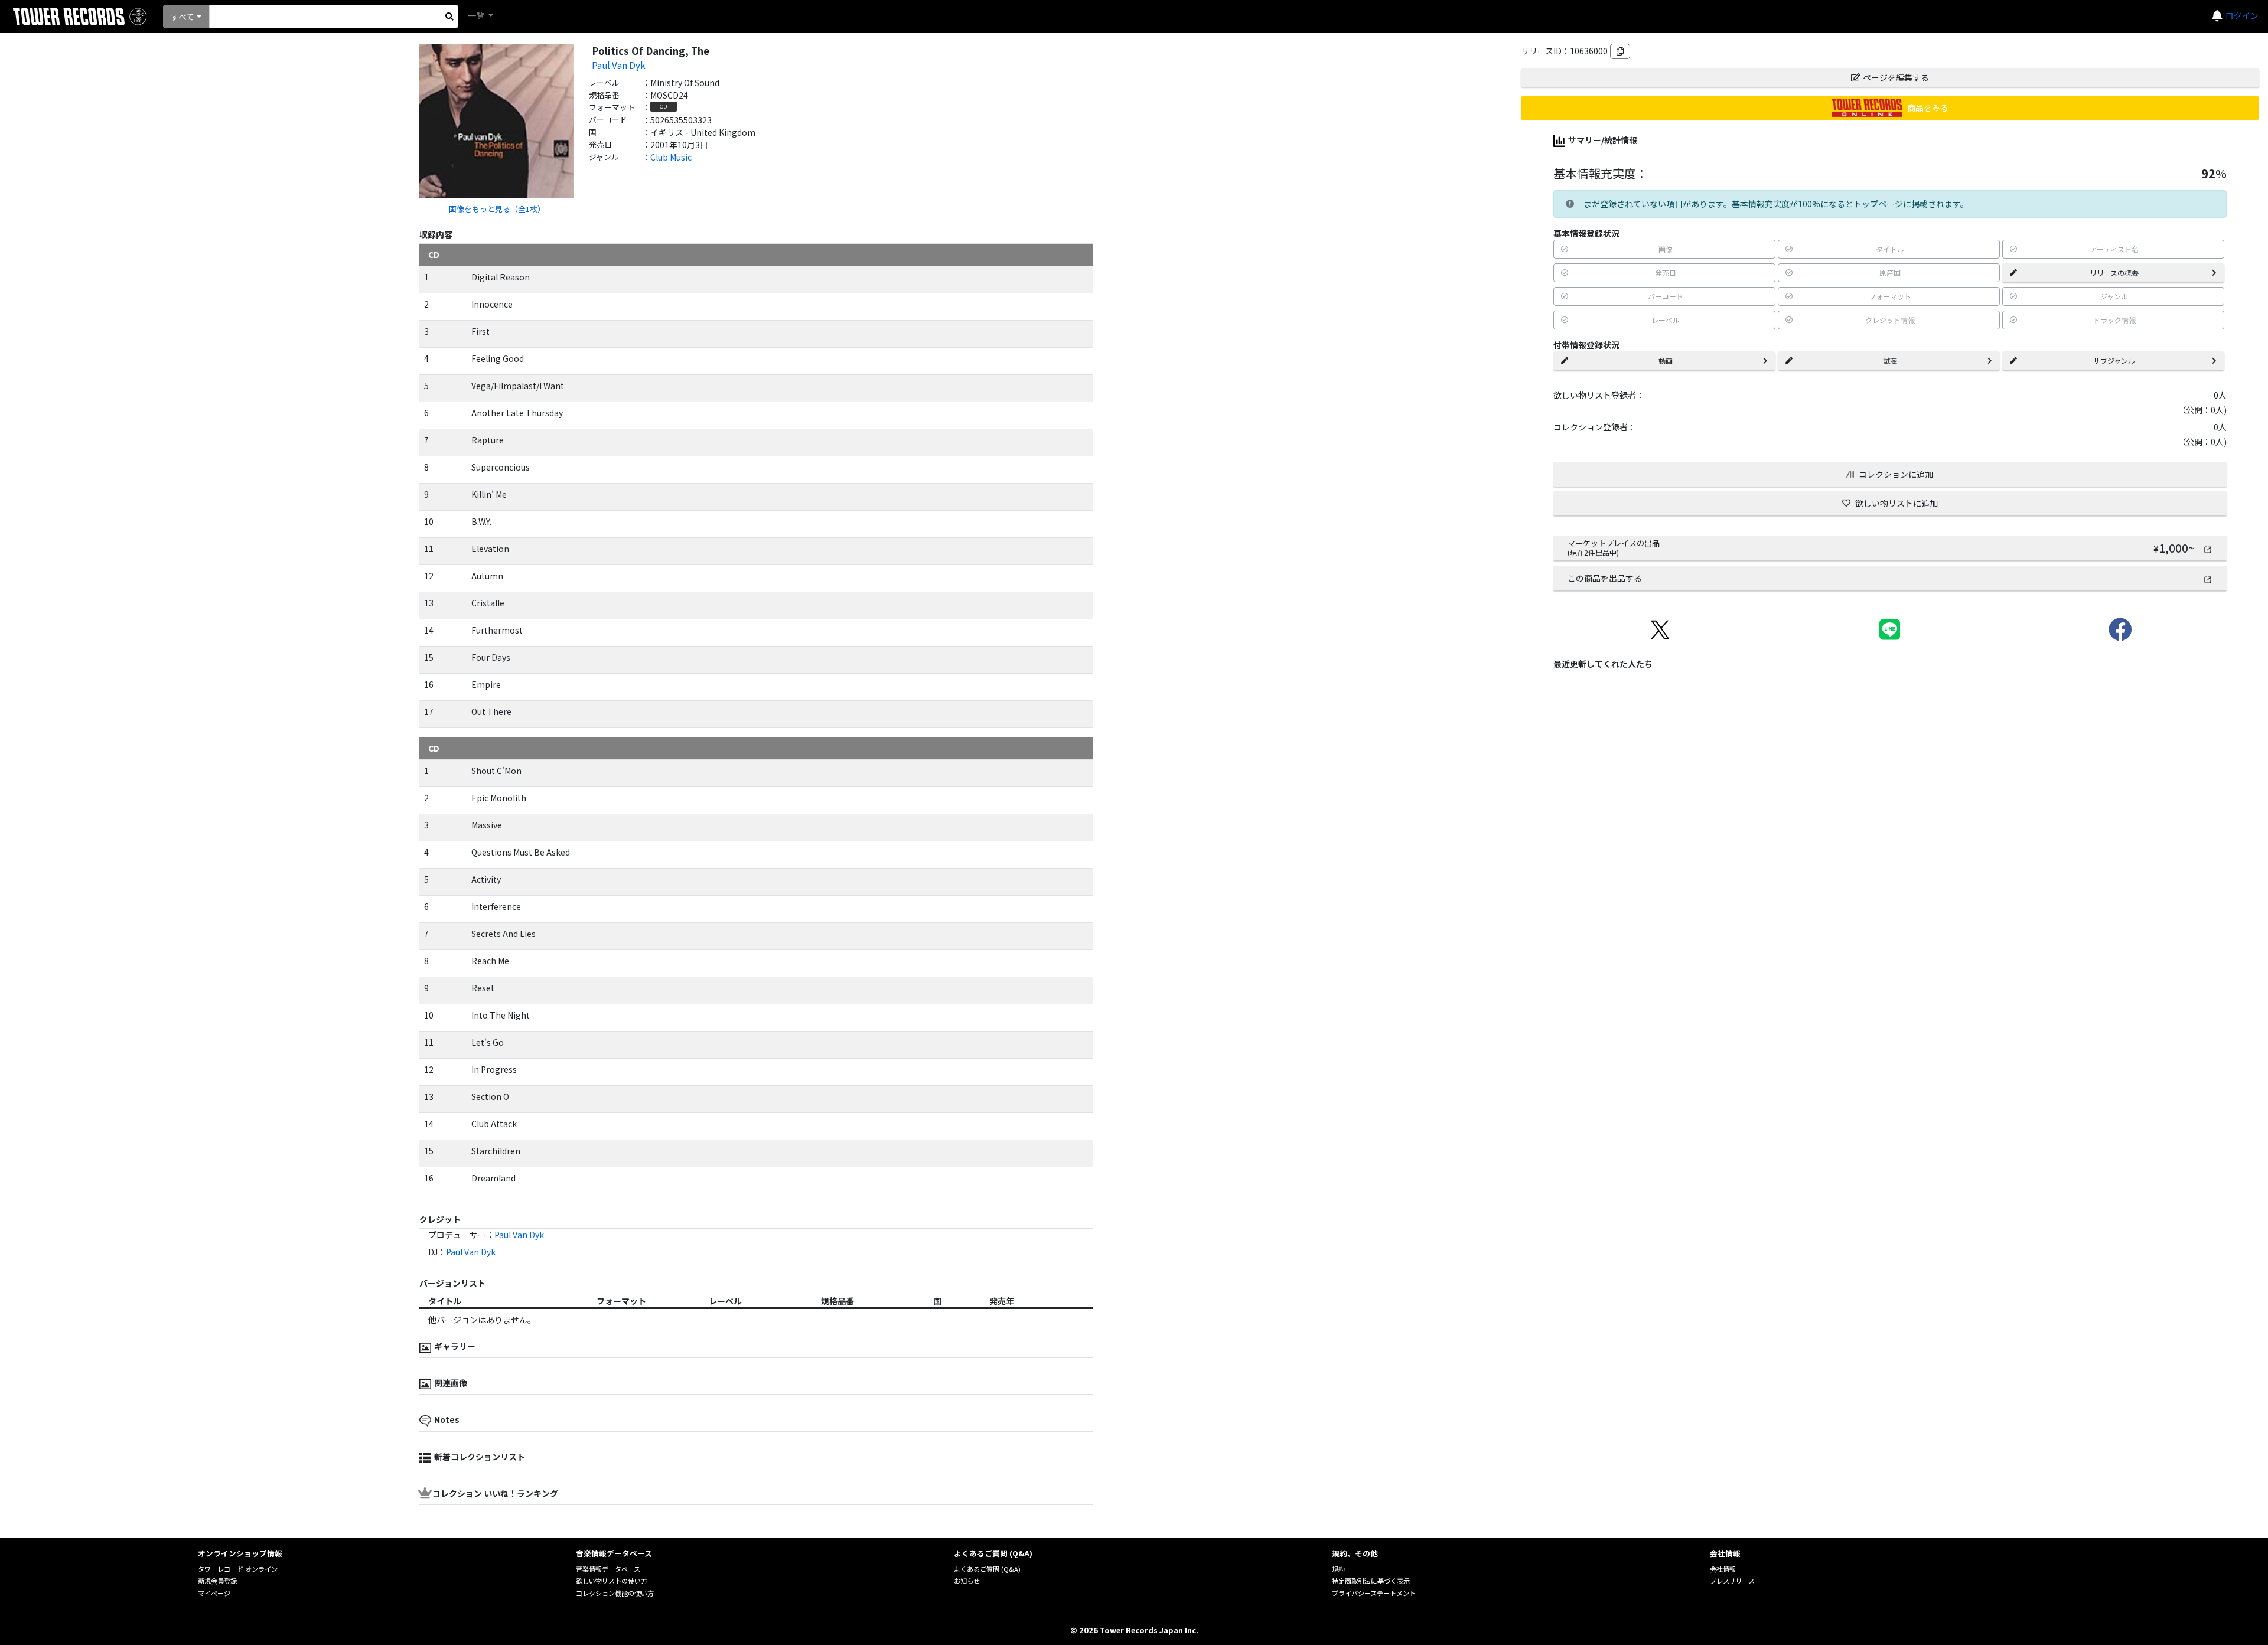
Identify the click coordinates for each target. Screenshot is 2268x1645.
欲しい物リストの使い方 (612, 1581)
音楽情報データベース (608, 1569)
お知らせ (967, 1581)
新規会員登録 (217, 1581)
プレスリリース (1732, 1581)
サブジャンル (2114, 360)
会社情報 (1723, 1569)
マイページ (214, 1593)
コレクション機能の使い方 (615, 1593)
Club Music (671, 157)
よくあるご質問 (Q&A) (987, 1569)
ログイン (2242, 15)
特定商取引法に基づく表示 (1371, 1581)
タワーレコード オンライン (238, 1569)
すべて (183, 17)
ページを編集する (1896, 77)
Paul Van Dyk (619, 65)
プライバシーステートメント (1374, 1593)
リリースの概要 (2114, 272)
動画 (1666, 360)
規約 (1338, 1569)
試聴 (1890, 360)
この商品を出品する (1605, 578)
